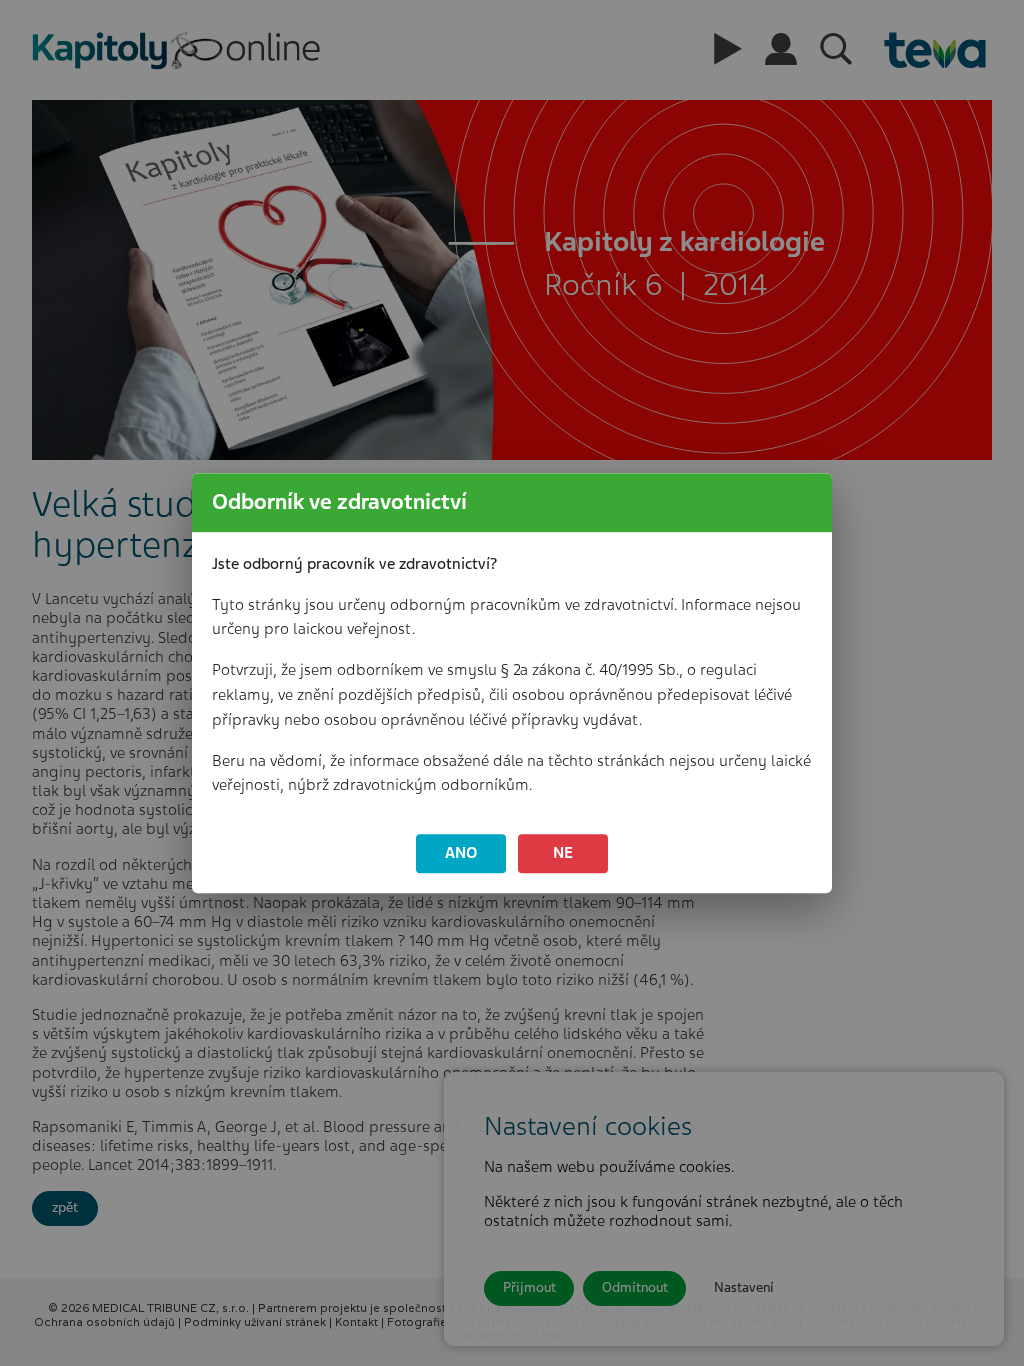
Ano (461, 853)
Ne (563, 853)
